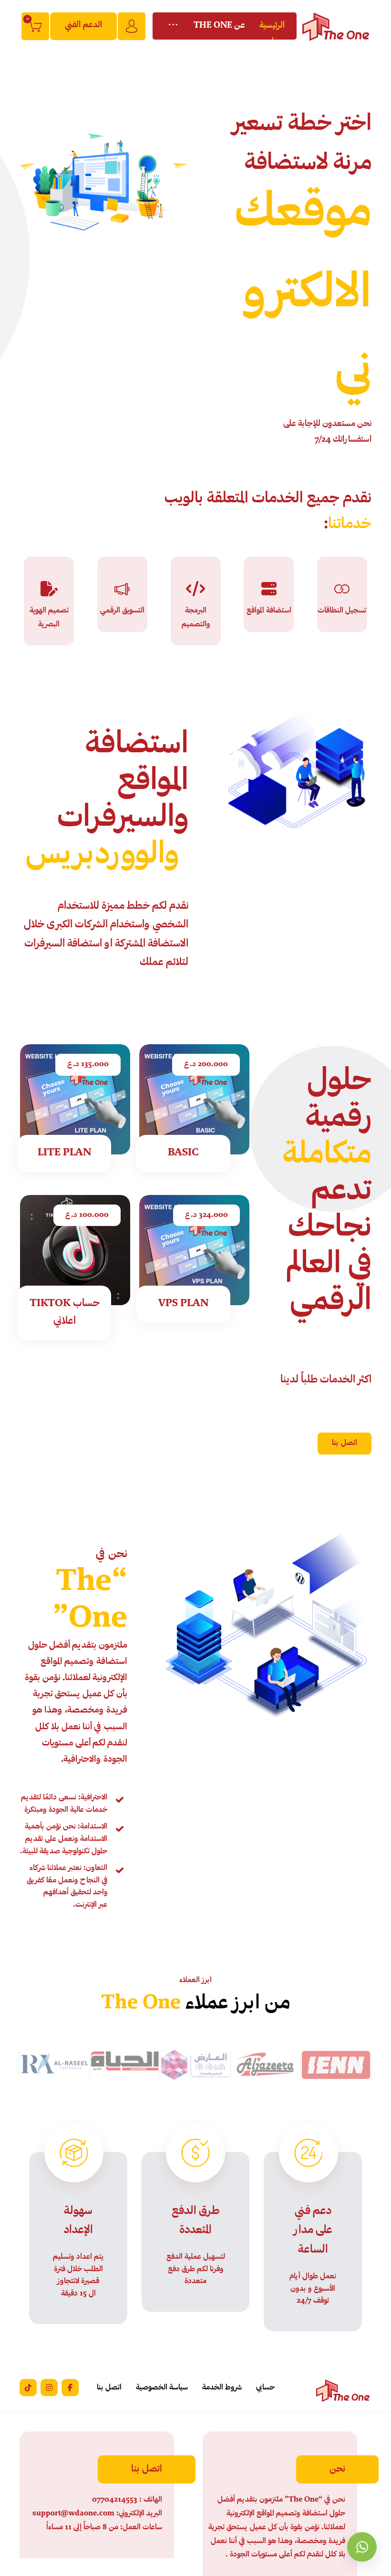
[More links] (173, 26)
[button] (345, 1443)
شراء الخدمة (188, 1105)
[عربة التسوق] (35, 26)
